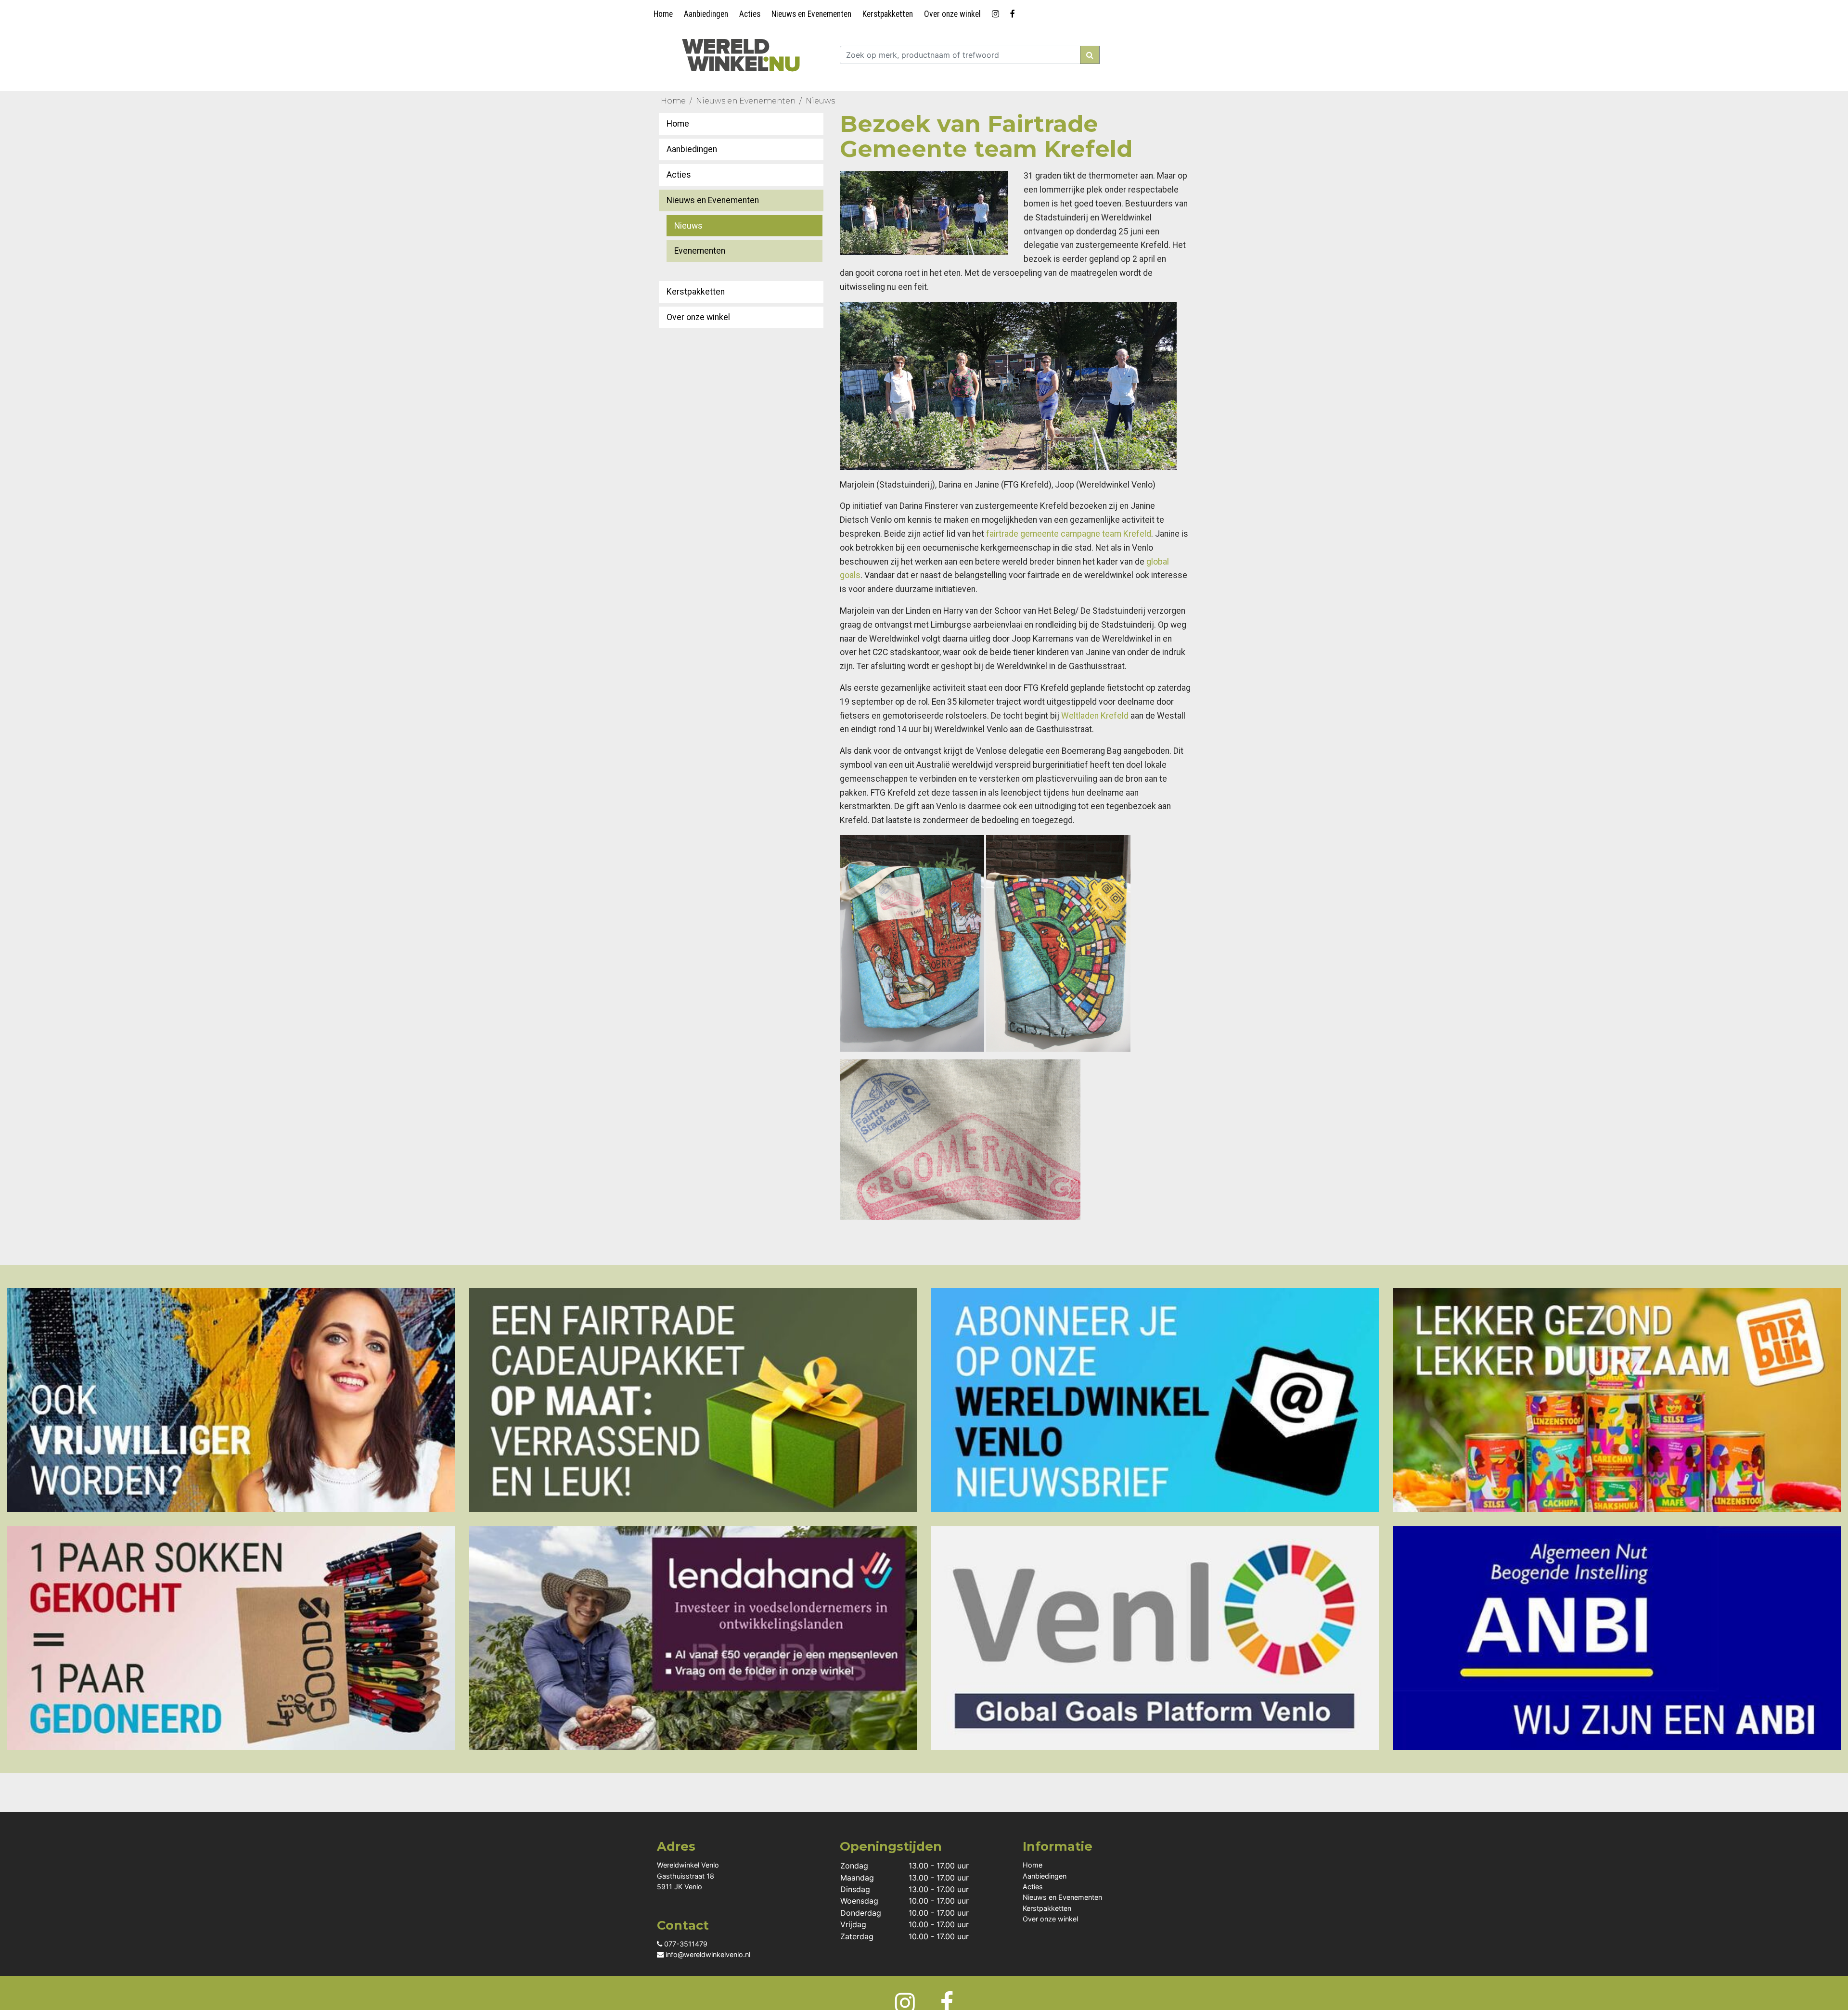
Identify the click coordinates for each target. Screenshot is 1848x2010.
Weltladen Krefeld (1095, 716)
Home (663, 14)
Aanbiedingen (706, 14)
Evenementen (700, 251)
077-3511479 (685, 1944)
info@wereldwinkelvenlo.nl (707, 1954)
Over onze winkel (952, 14)
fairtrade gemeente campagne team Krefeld (1069, 534)
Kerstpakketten (888, 14)
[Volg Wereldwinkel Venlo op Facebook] (1014, 12)
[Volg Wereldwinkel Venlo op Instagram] (997, 12)
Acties (750, 14)
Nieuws (820, 101)
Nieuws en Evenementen (811, 14)
